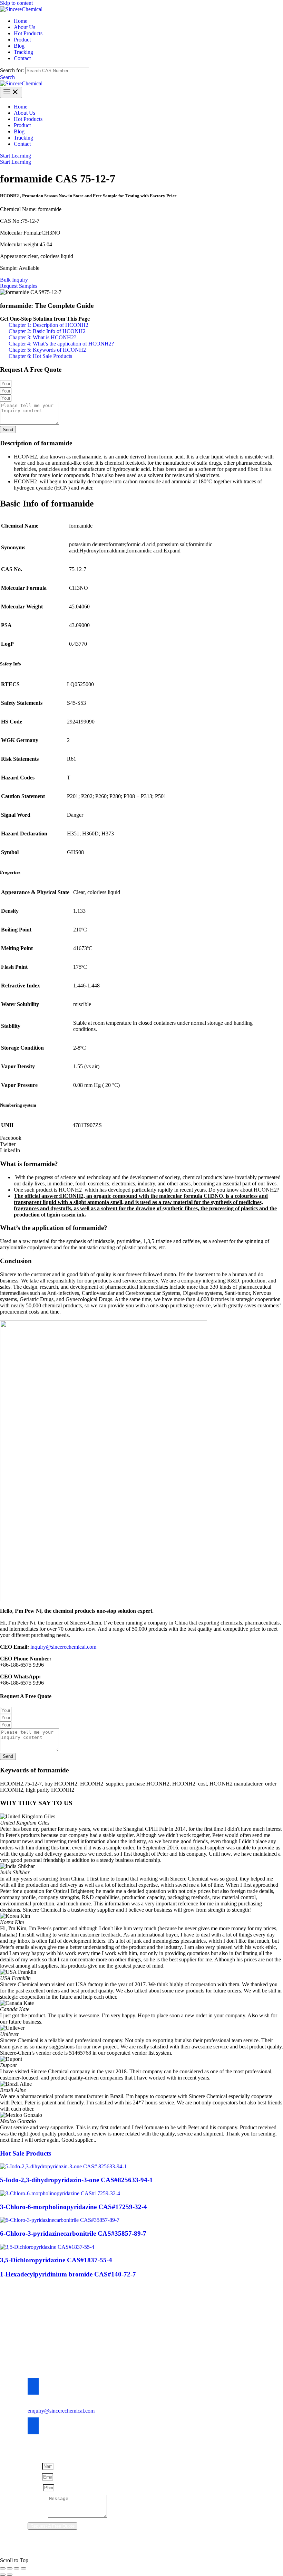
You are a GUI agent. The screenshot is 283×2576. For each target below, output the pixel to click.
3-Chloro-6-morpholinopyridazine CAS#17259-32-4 (74, 2207)
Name (35, 2466)
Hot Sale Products (26, 2153)
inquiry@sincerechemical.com (63, 1647)
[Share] (17, 2568)
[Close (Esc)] (23, 2568)
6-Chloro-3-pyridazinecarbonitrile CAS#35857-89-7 (73, 2233)
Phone (35, 2487)
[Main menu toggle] (11, 92)
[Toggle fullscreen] (10, 2568)
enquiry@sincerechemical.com (61, 2411)
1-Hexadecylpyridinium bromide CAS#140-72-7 (68, 2274)
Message (38, 2516)
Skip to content (16, 3)
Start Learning (16, 162)
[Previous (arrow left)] (3, 2575)
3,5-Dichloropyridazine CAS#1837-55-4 (56, 2260)
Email (35, 2477)
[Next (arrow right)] (10, 2575)
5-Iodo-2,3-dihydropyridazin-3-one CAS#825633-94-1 (76, 2180)
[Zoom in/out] (3, 2568)
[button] (7, 77)
